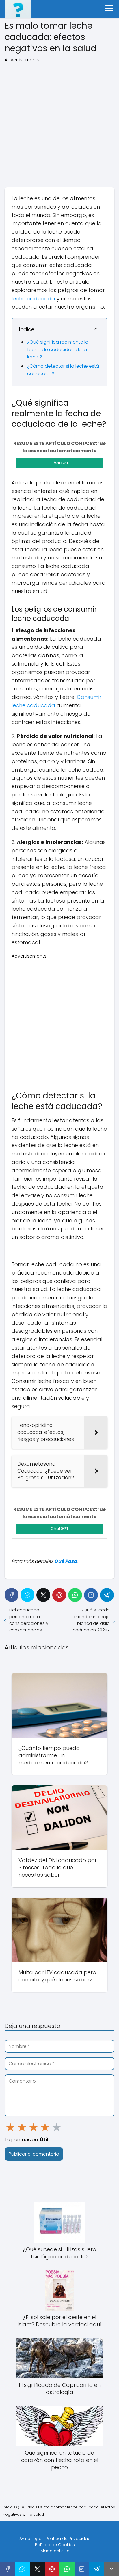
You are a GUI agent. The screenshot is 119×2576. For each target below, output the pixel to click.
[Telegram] (107, 1595)
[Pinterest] (59, 1595)
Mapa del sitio (55, 2551)
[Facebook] (12, 1595)
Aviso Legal (31, 2539)
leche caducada (33, 299)
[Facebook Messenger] (27, 1595)
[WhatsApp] (75, 1595)
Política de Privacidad (68, 2539)
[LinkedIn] (91, 1595)
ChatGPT (60, 463)
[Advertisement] (59, 123)
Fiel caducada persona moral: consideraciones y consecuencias (29, 1620)
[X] (43, 1595)
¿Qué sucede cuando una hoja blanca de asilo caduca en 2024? (91, 1620)
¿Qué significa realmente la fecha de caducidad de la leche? (58, 349)
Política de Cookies (55, 2545)
